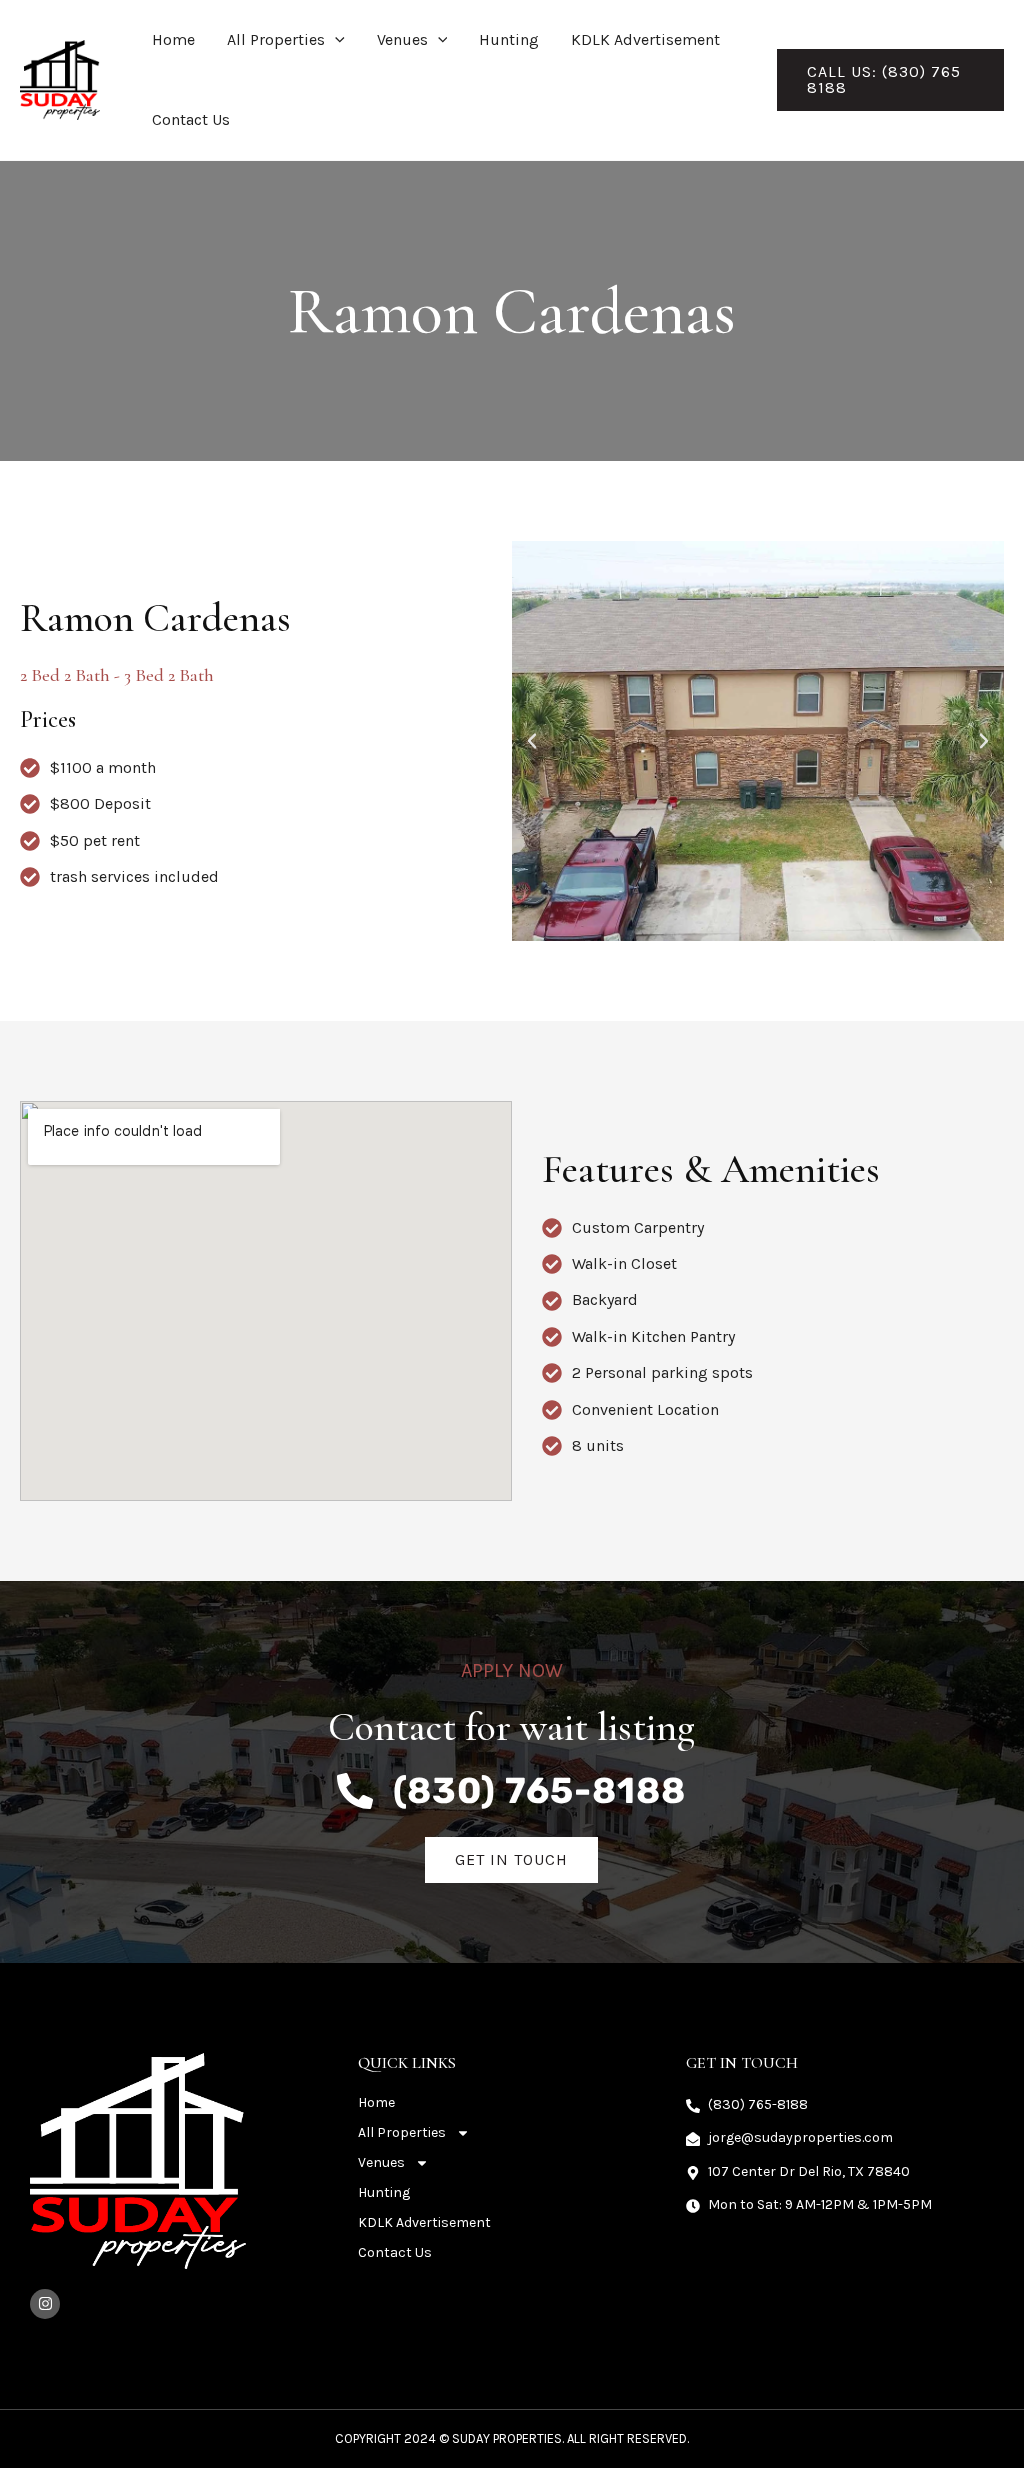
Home (173, 39)
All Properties (276, 39)
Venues (402, 39)
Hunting (509, 39)
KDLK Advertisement (645, 39)
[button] (335, 40)
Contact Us (191, 119)
